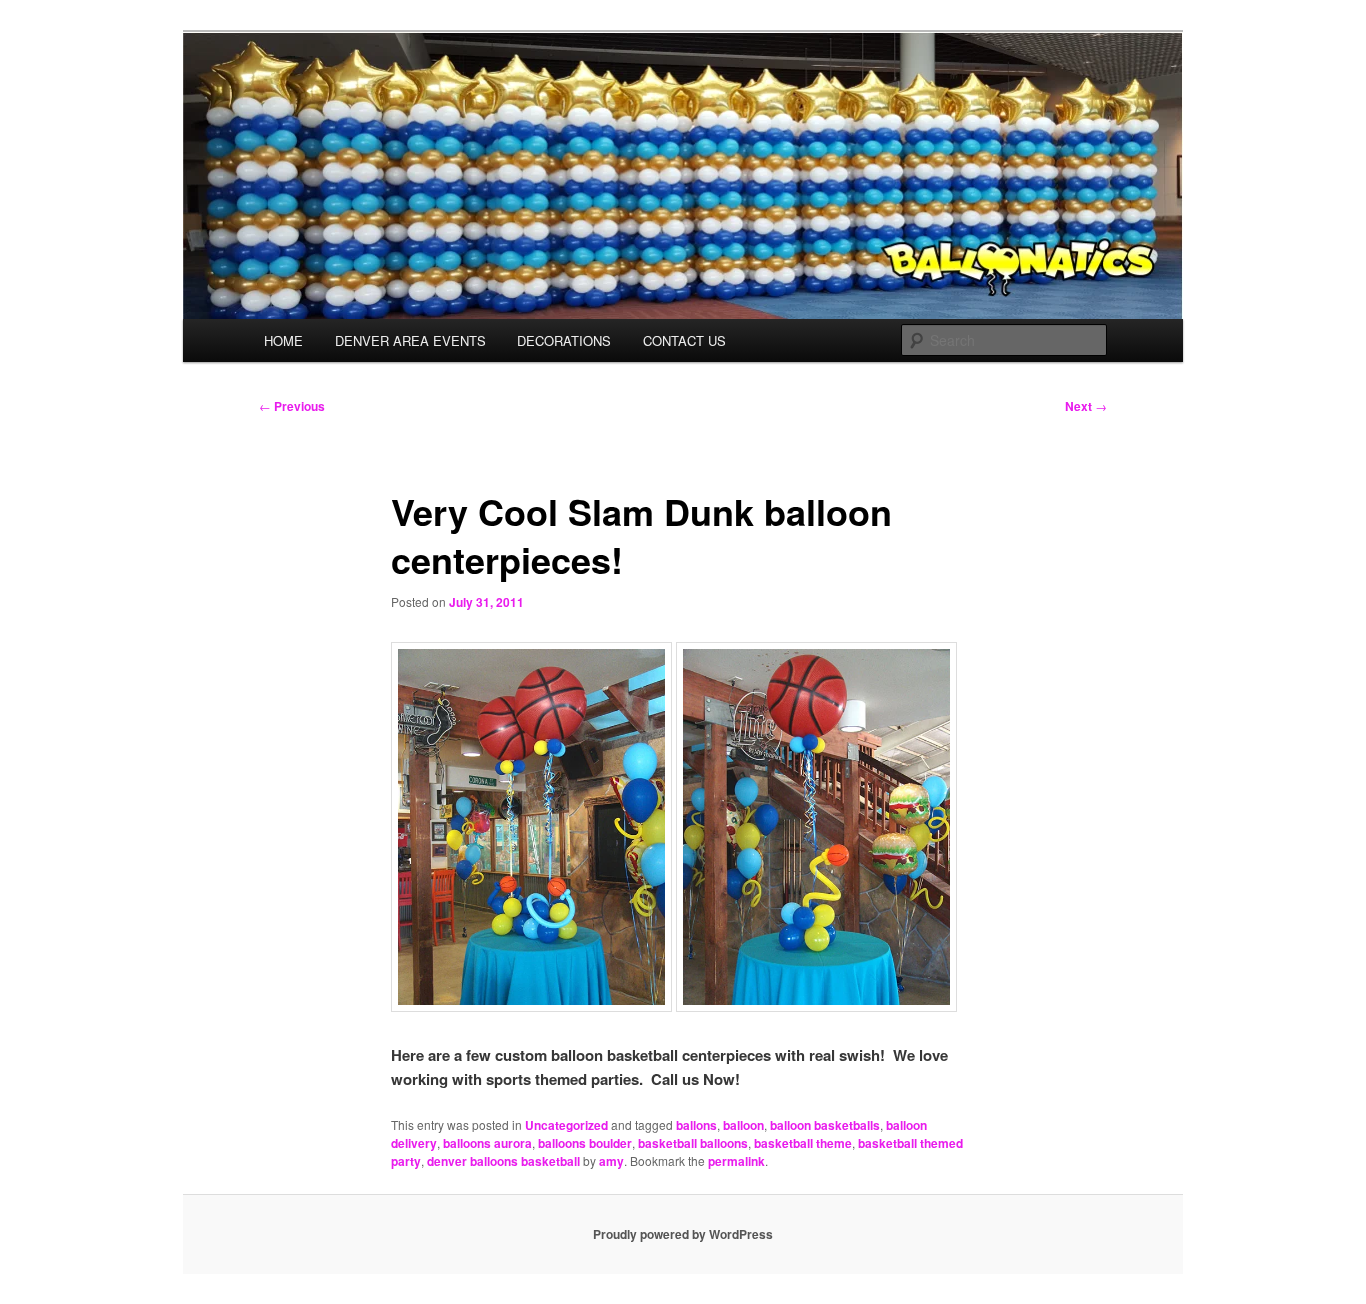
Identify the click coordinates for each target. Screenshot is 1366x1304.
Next (1086, 406)
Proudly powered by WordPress (683, 1234)
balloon (743, 1125)
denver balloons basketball (503, 1161)
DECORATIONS (564, 340)
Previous (292, 406)
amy (611, 1161)
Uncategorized (566, 1125)
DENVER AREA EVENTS (410, 340)
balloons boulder (585, 1143)
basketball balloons (693, 1143)
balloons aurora (487, 1143)
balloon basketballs (825, 1125)
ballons (696, 1125)
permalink (736, 1161)
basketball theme (803, 1143)
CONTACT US (684, 340)
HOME (283, 340)
